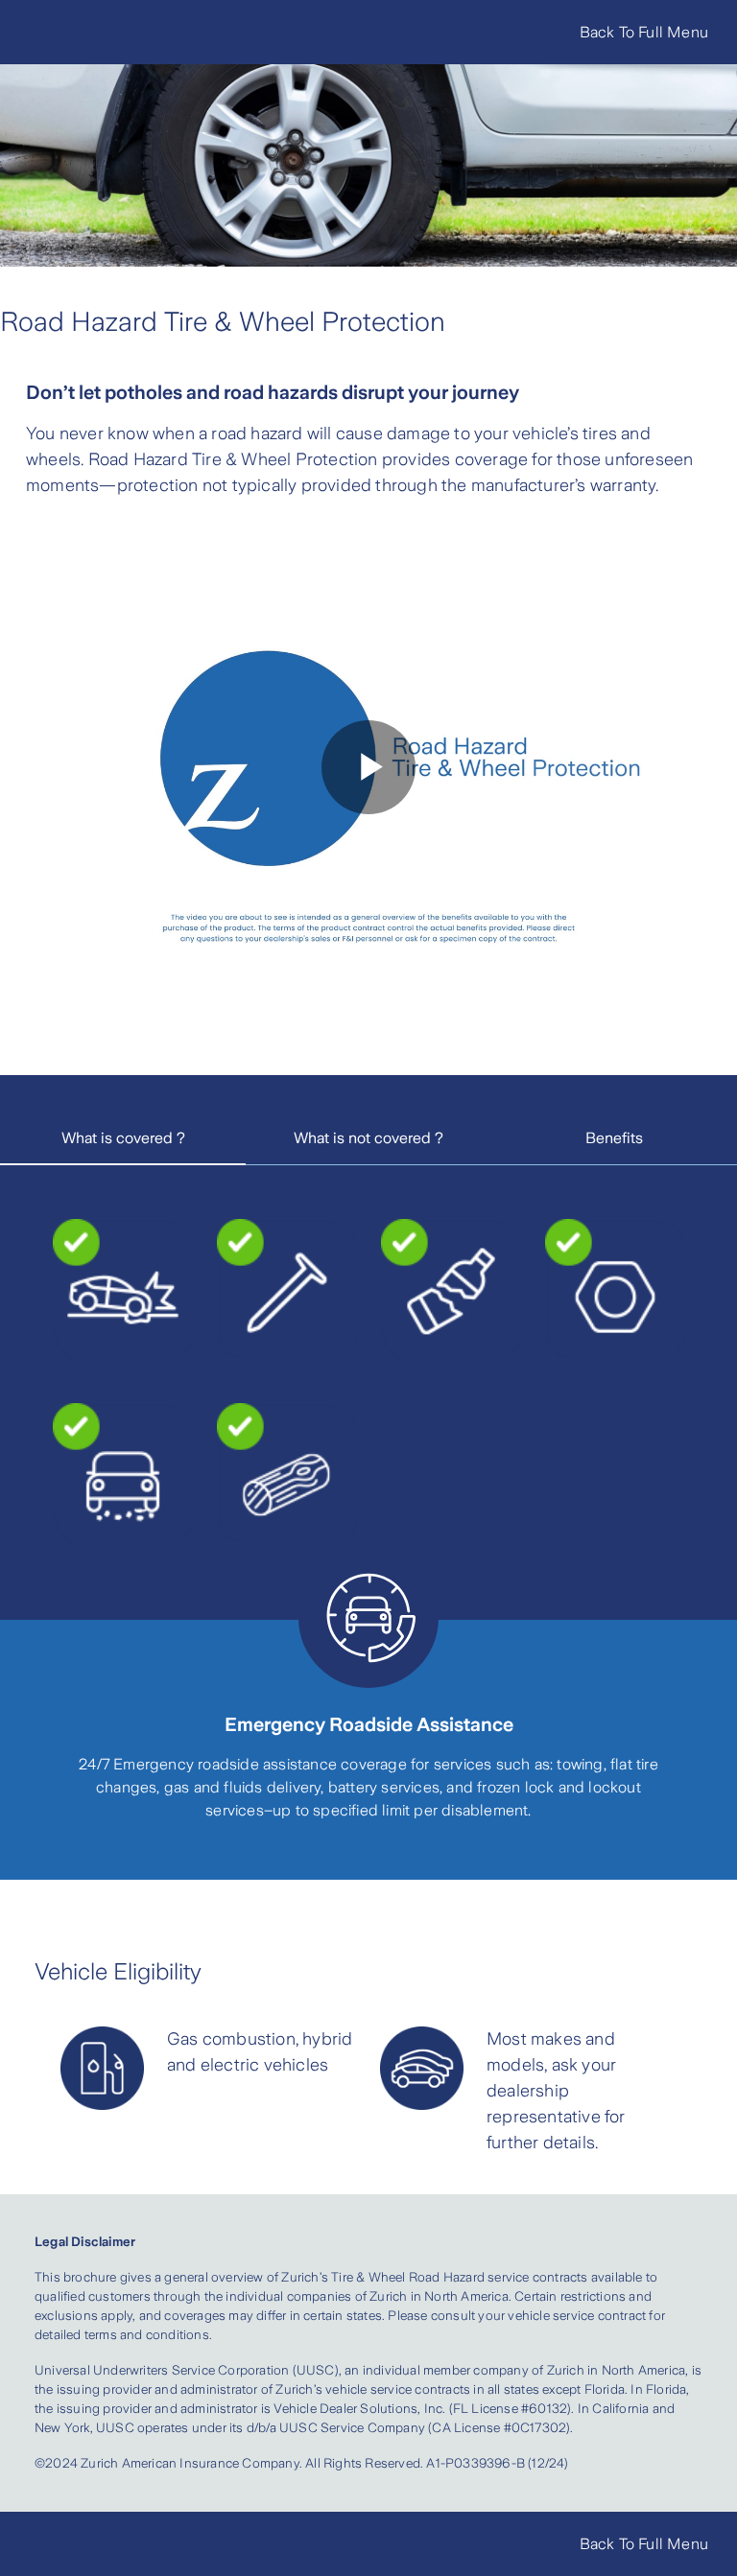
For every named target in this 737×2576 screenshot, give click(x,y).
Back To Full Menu (644, 32)
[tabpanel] (368, 1381)
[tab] (123, 1139)
